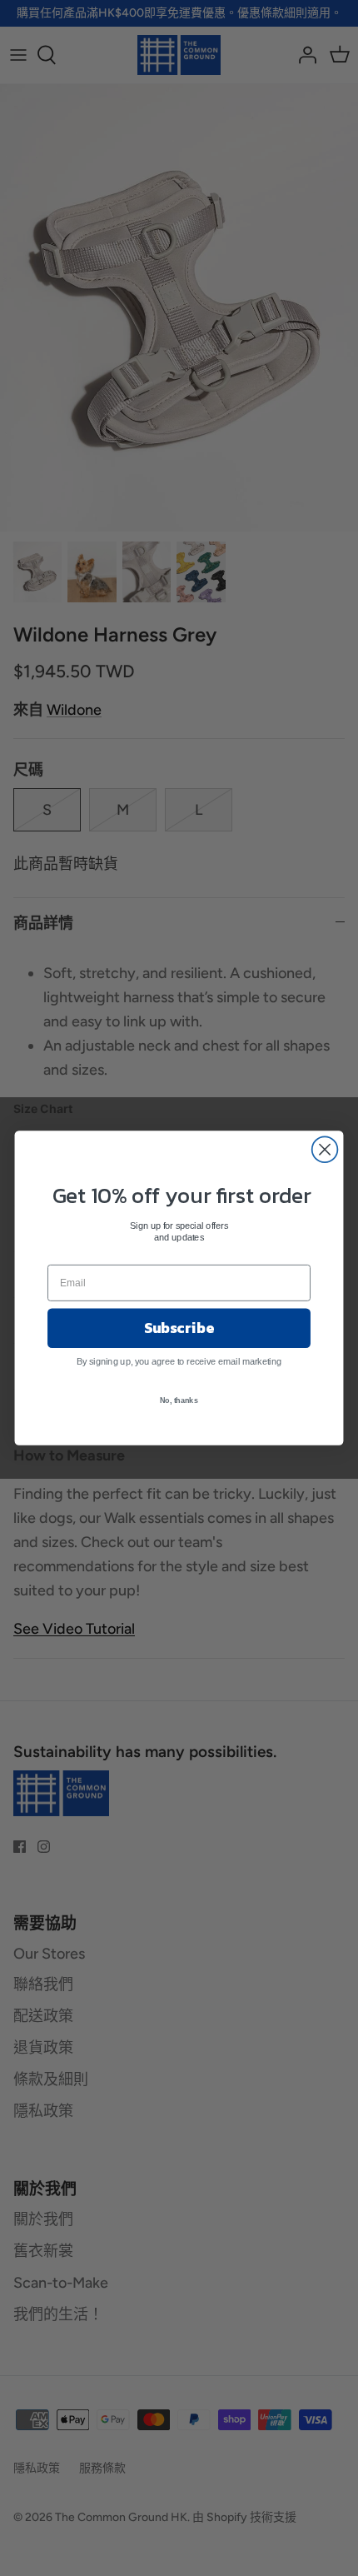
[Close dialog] (325, 1149)
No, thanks (179, 1400)
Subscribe (179, 1328)
